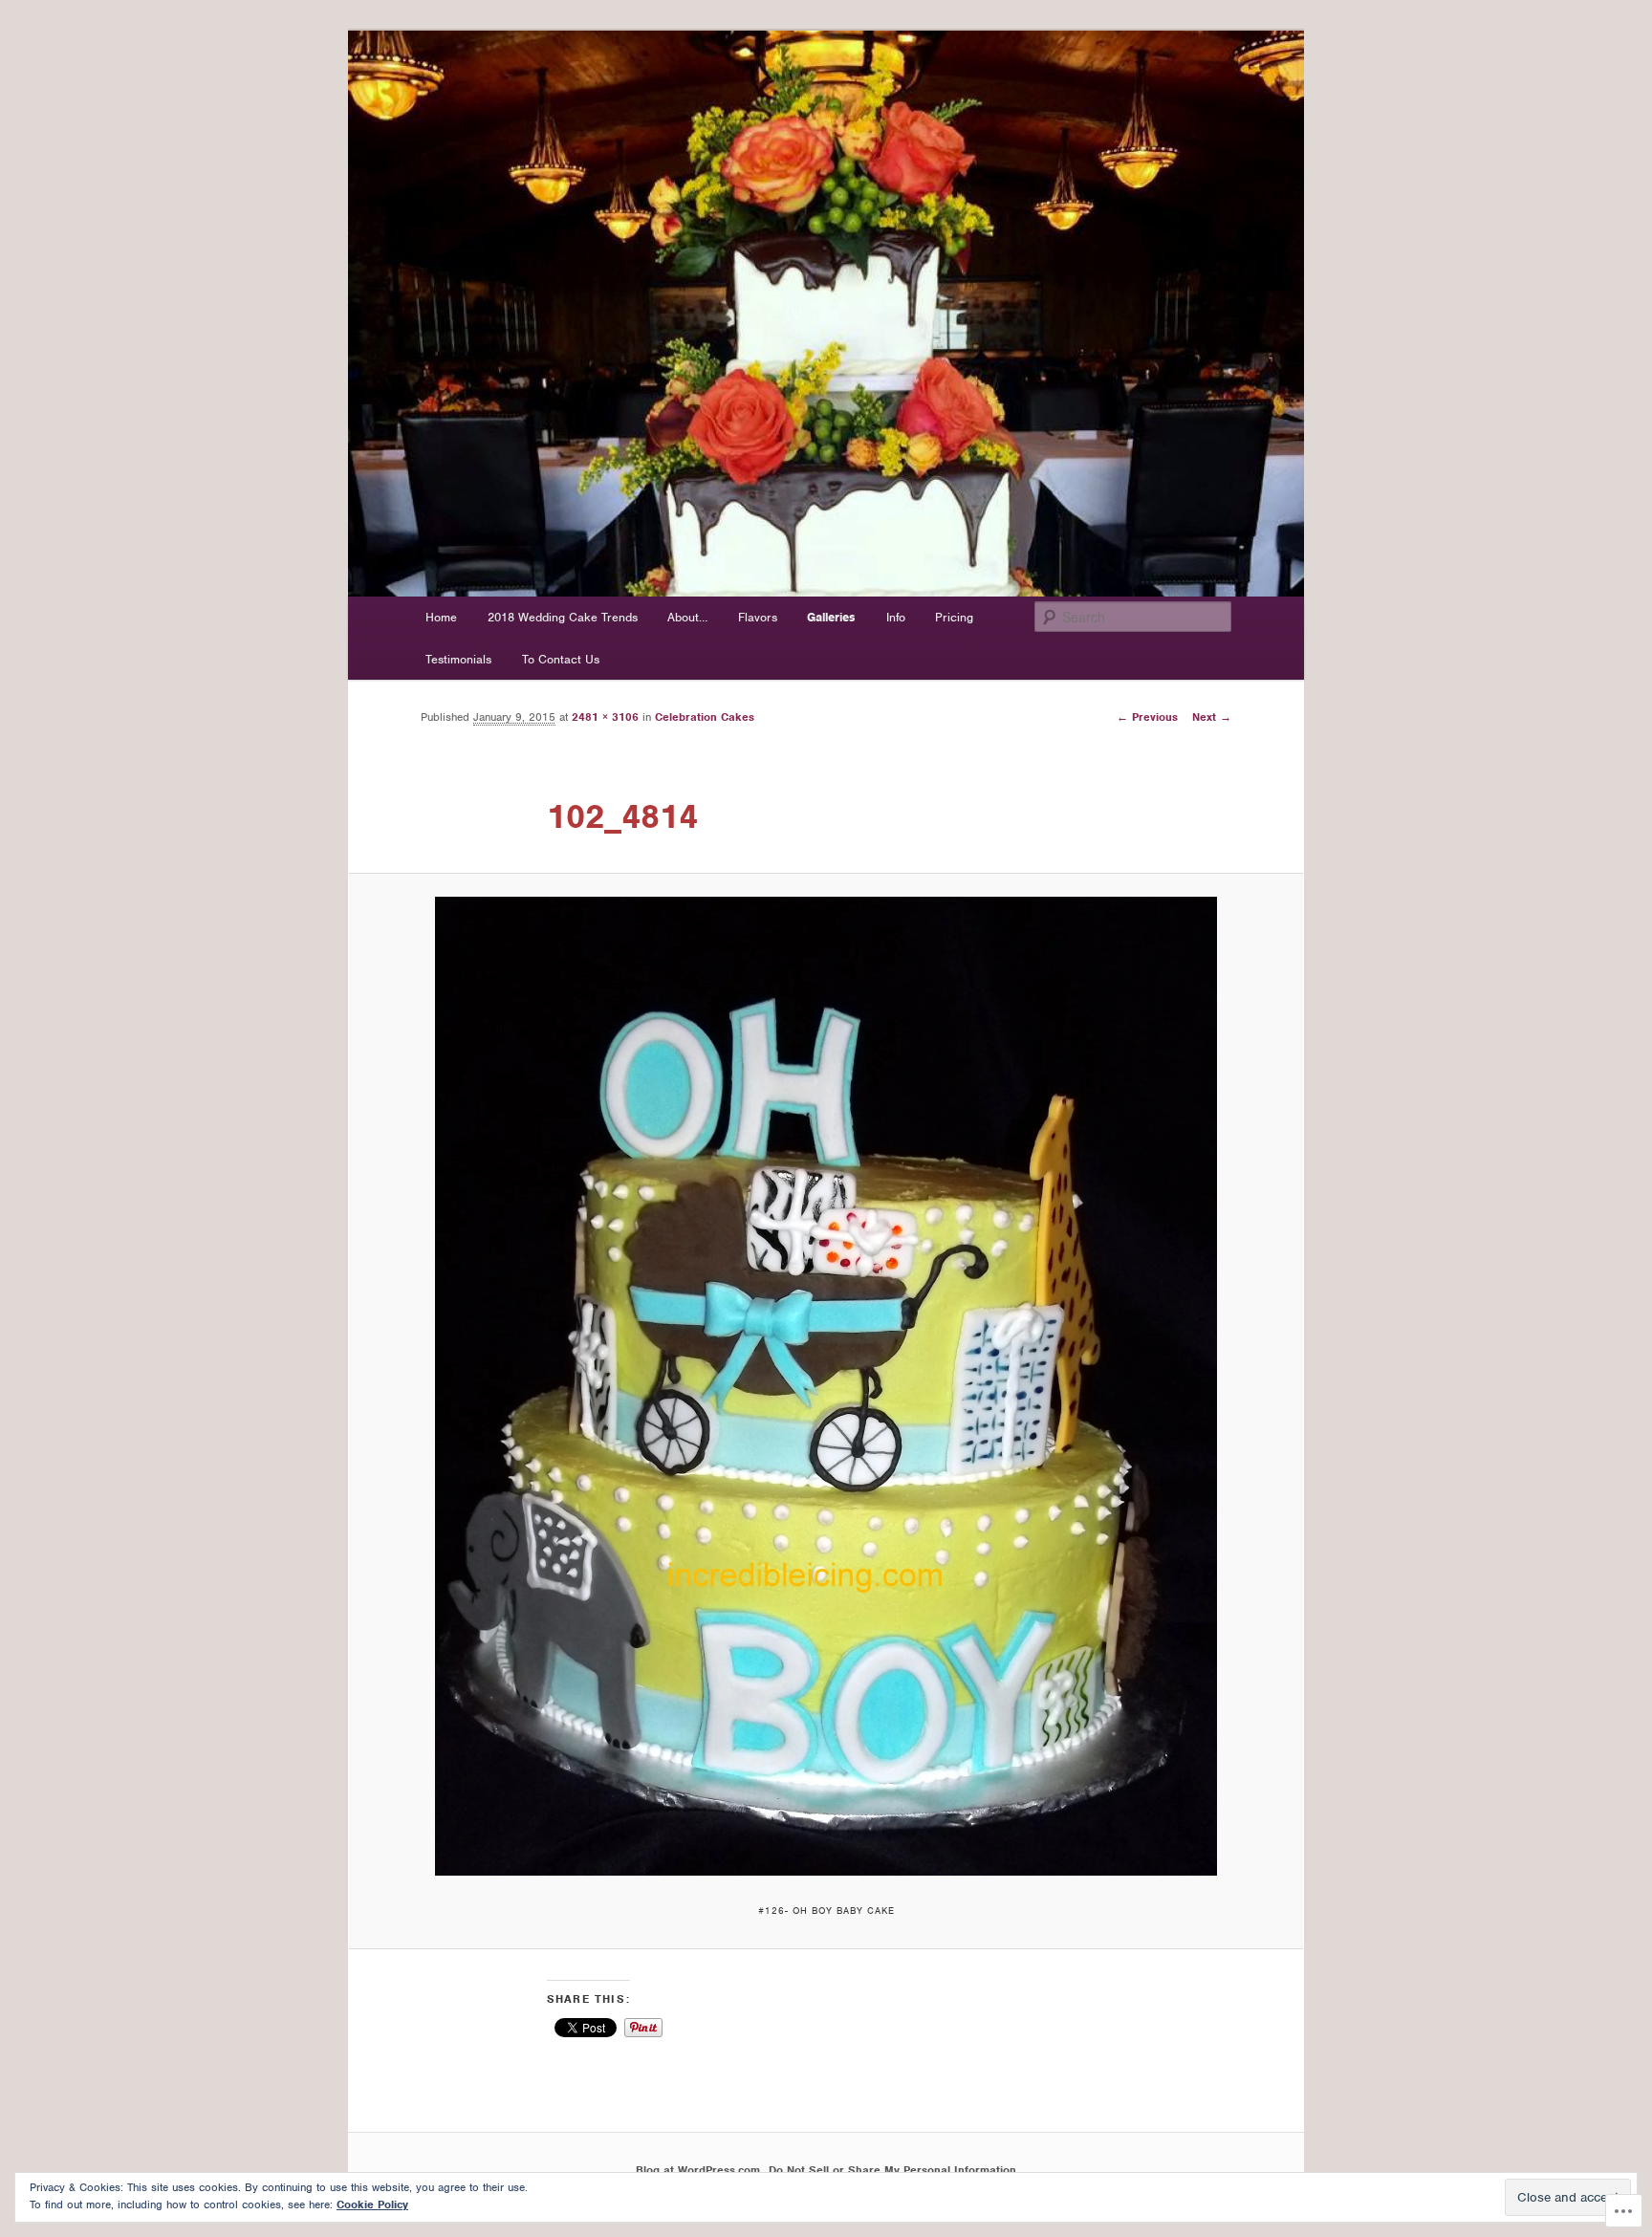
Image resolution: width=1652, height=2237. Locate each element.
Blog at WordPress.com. (699, 2170)
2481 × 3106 (605, 717)
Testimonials (458, 659)
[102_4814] (826, 1386)
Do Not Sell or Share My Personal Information (892, 2170)
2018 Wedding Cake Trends (563, 617)
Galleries (831, 617)
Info (896, 617)
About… (687, 617)
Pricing (954, 617)
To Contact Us (561, 659)
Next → (1212, 717)
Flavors (758, 617)
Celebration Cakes (705, 717)
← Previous (1147, 717)
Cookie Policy (372, 2204)
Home (441, 617)
